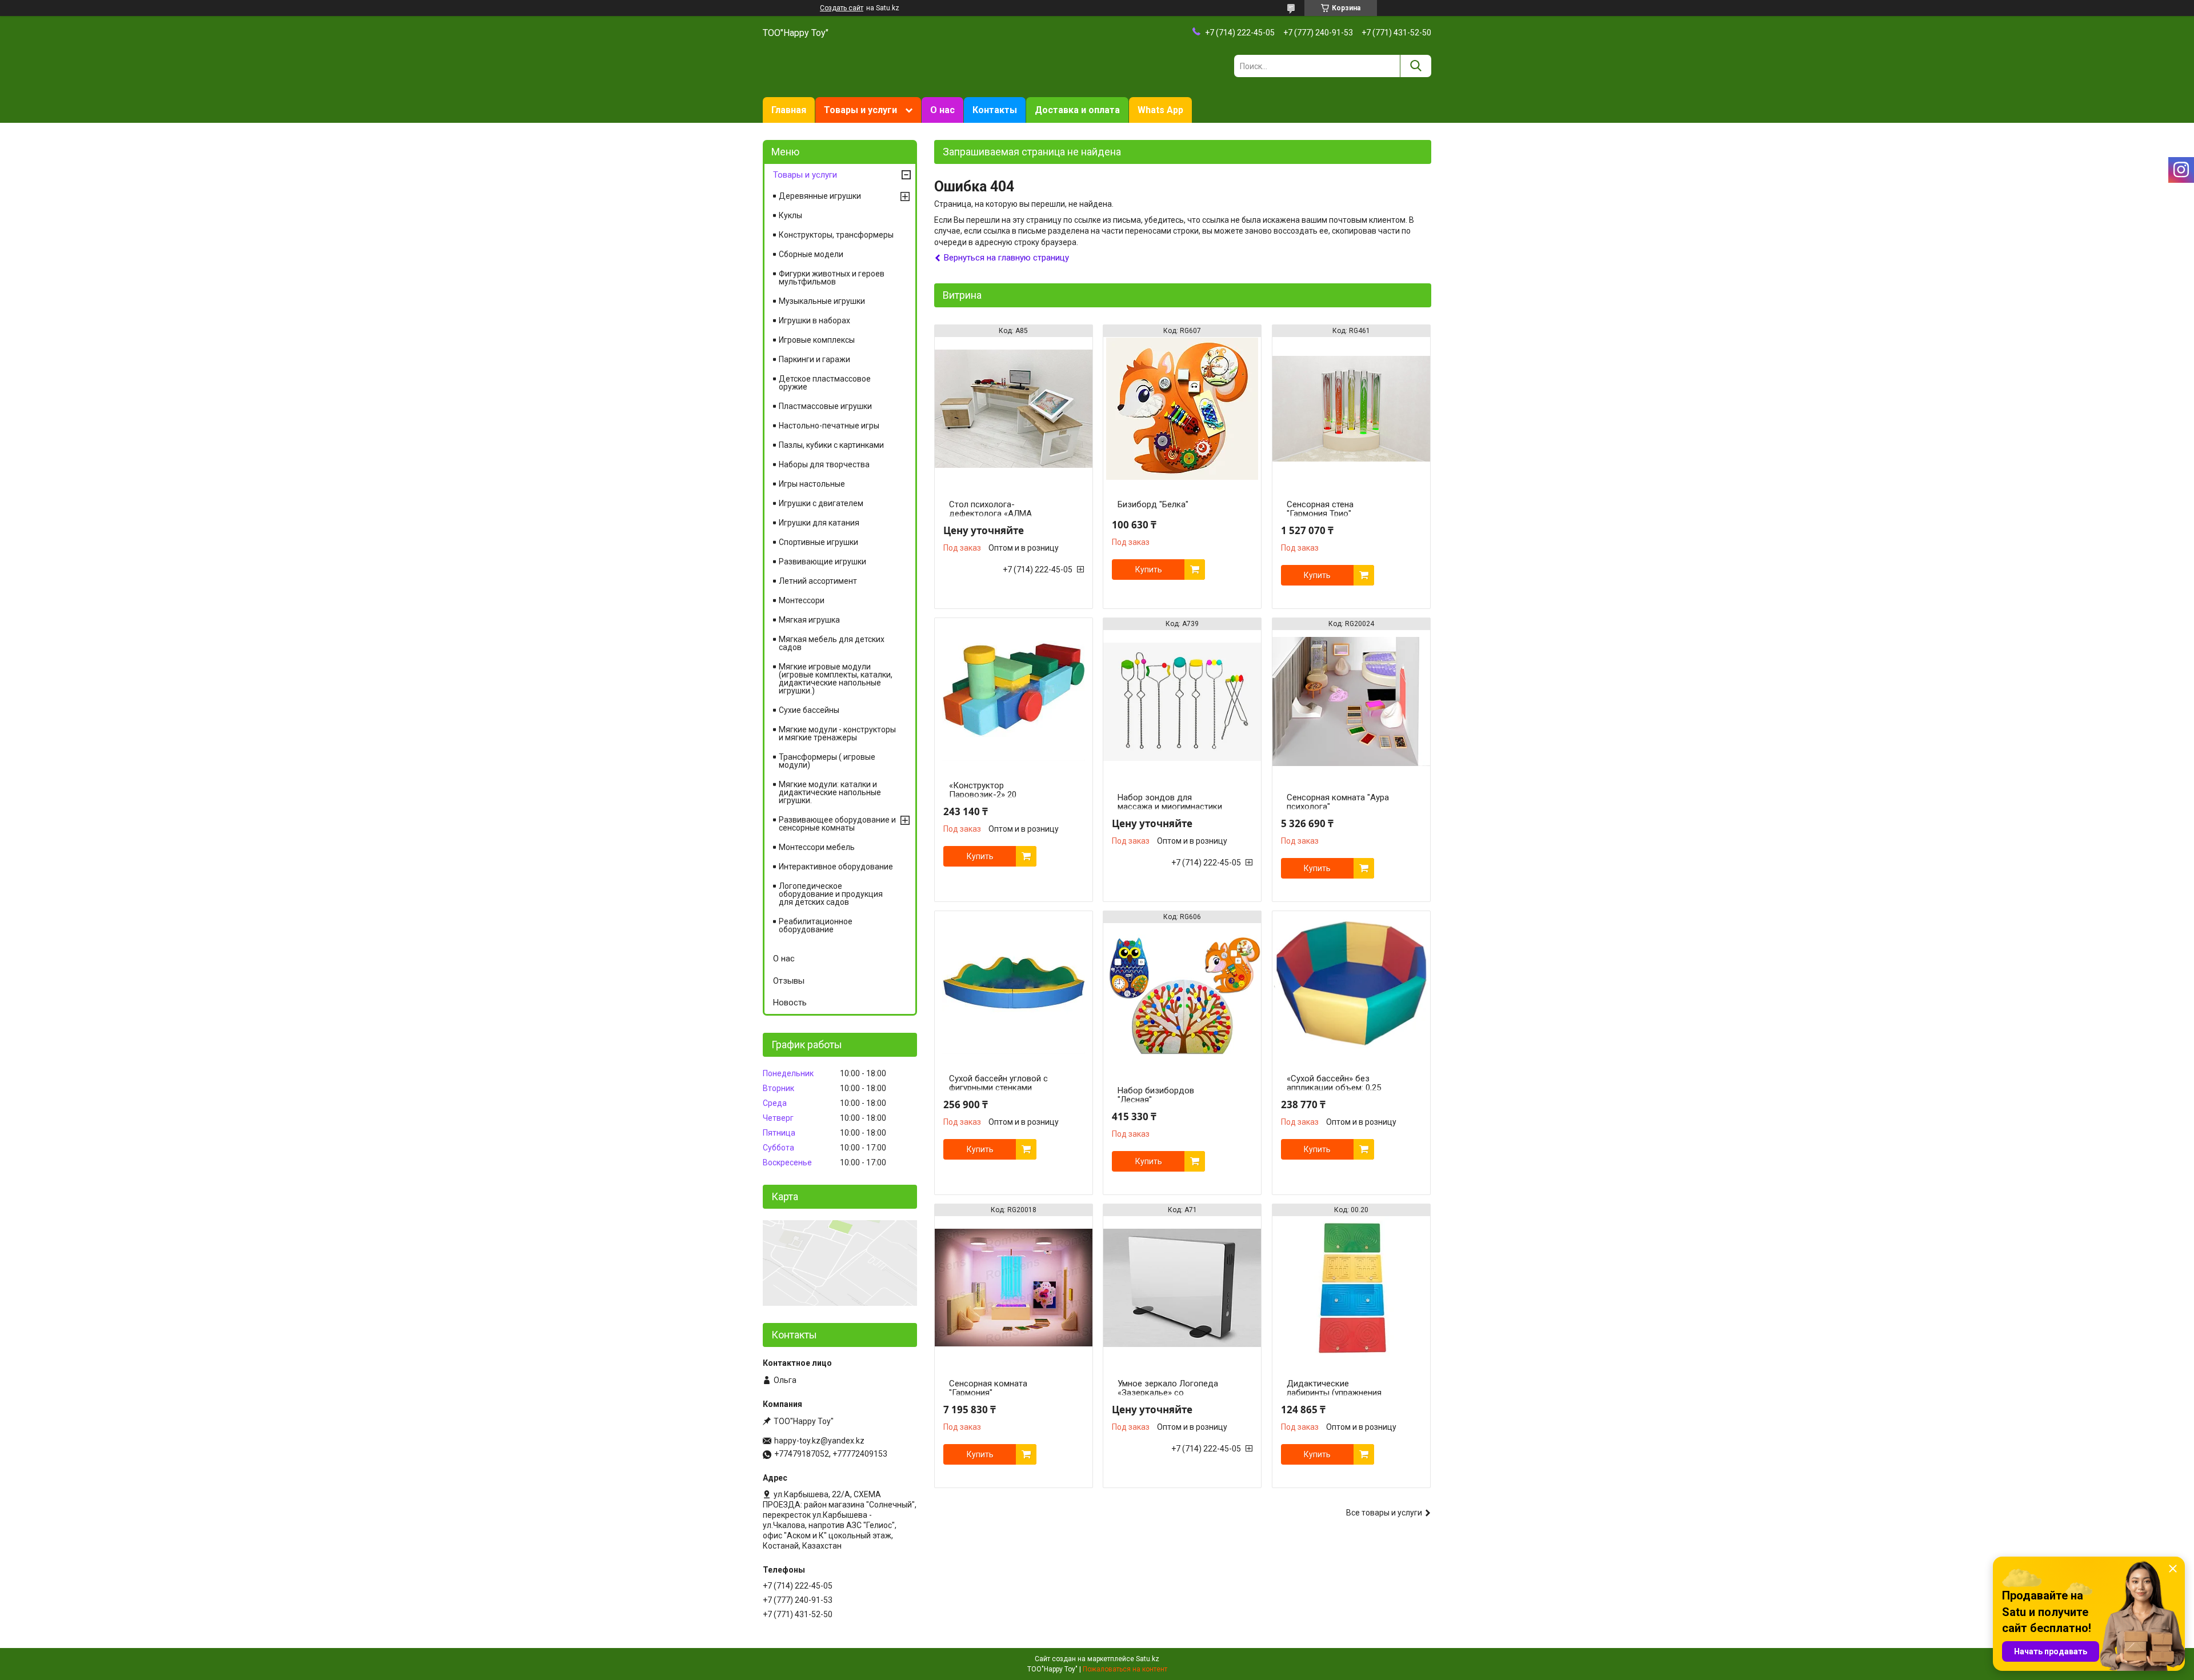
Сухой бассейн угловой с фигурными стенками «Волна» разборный (998, 1088)
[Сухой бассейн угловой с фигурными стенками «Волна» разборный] (1014, 983)
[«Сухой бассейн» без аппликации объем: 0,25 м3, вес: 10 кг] (1351, 983)
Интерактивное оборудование (836, 867)
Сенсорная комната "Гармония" (988, 1388)
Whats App (1160, 110)
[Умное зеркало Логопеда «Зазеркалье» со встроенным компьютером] (1182, 1288)
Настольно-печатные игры (829, 426)
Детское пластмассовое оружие (825, 383)
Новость (790, 1003)
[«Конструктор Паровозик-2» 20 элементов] (1014, 689)
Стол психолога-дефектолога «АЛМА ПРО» (990, 514)
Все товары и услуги (1384, 1513)
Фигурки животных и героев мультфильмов (832, 278)
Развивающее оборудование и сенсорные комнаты (837, 824)
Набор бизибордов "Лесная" (1156, 1095)
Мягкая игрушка (809, 620)
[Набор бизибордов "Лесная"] (1182, 995)
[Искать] (1416, 66)
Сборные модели (811, 254)
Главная (789, 110)
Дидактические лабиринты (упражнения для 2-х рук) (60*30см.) (1334, 1393)
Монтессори (802, 600)
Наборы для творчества (824, 464)
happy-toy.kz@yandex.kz (819, 1441)
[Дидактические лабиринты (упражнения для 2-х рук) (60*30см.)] (1351, 1288)
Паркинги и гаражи (814, 359)
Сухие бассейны (809, 710)
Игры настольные (812, 484)
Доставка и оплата (1077, 110)
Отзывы (789, 981)
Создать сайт (842, 8)
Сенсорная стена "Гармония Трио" (1320, 509)
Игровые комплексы (817, 340)
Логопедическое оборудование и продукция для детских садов (831, 894)
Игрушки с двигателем (821, 503)
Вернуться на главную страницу (1006, 258)
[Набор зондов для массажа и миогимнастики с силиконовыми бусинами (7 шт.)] (1182, 701)
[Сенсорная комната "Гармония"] (1014, 1288)
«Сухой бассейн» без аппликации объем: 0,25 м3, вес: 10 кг (1334, 1088)
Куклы (790, 215)
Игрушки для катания (819, 523)
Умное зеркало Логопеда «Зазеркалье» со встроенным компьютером (1170, 1393)
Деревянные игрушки (820, 196)
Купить (1149, 570)
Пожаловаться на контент (1125, 1669)
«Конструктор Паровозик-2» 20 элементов (983, 795)
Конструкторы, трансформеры (836, 235)
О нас (942, 110)
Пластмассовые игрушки (825, 406)
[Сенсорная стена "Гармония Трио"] (1351, 408)
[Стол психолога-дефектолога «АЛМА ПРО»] (1014, 408)
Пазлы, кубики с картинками (831, 445)
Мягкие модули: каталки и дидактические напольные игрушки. (830, 792)
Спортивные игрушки (818, 542)
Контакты (995, 110)
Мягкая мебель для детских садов (832, 643)
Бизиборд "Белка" (1153, 504)
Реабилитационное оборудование (816, 925)
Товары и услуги (860, 110)
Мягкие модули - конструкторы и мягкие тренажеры (837, 733)
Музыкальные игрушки (822, 301)
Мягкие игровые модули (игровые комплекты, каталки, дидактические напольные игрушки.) (836, 679)
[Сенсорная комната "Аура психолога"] (1351, 701)
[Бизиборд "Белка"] (1182, 408)
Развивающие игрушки (822, 562)
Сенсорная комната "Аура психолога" (1338, 802)
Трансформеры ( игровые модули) (827, 761)
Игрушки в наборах (814, 320)
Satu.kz (1148, 1659)
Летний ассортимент (818, 581)
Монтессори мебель (817, 847)
